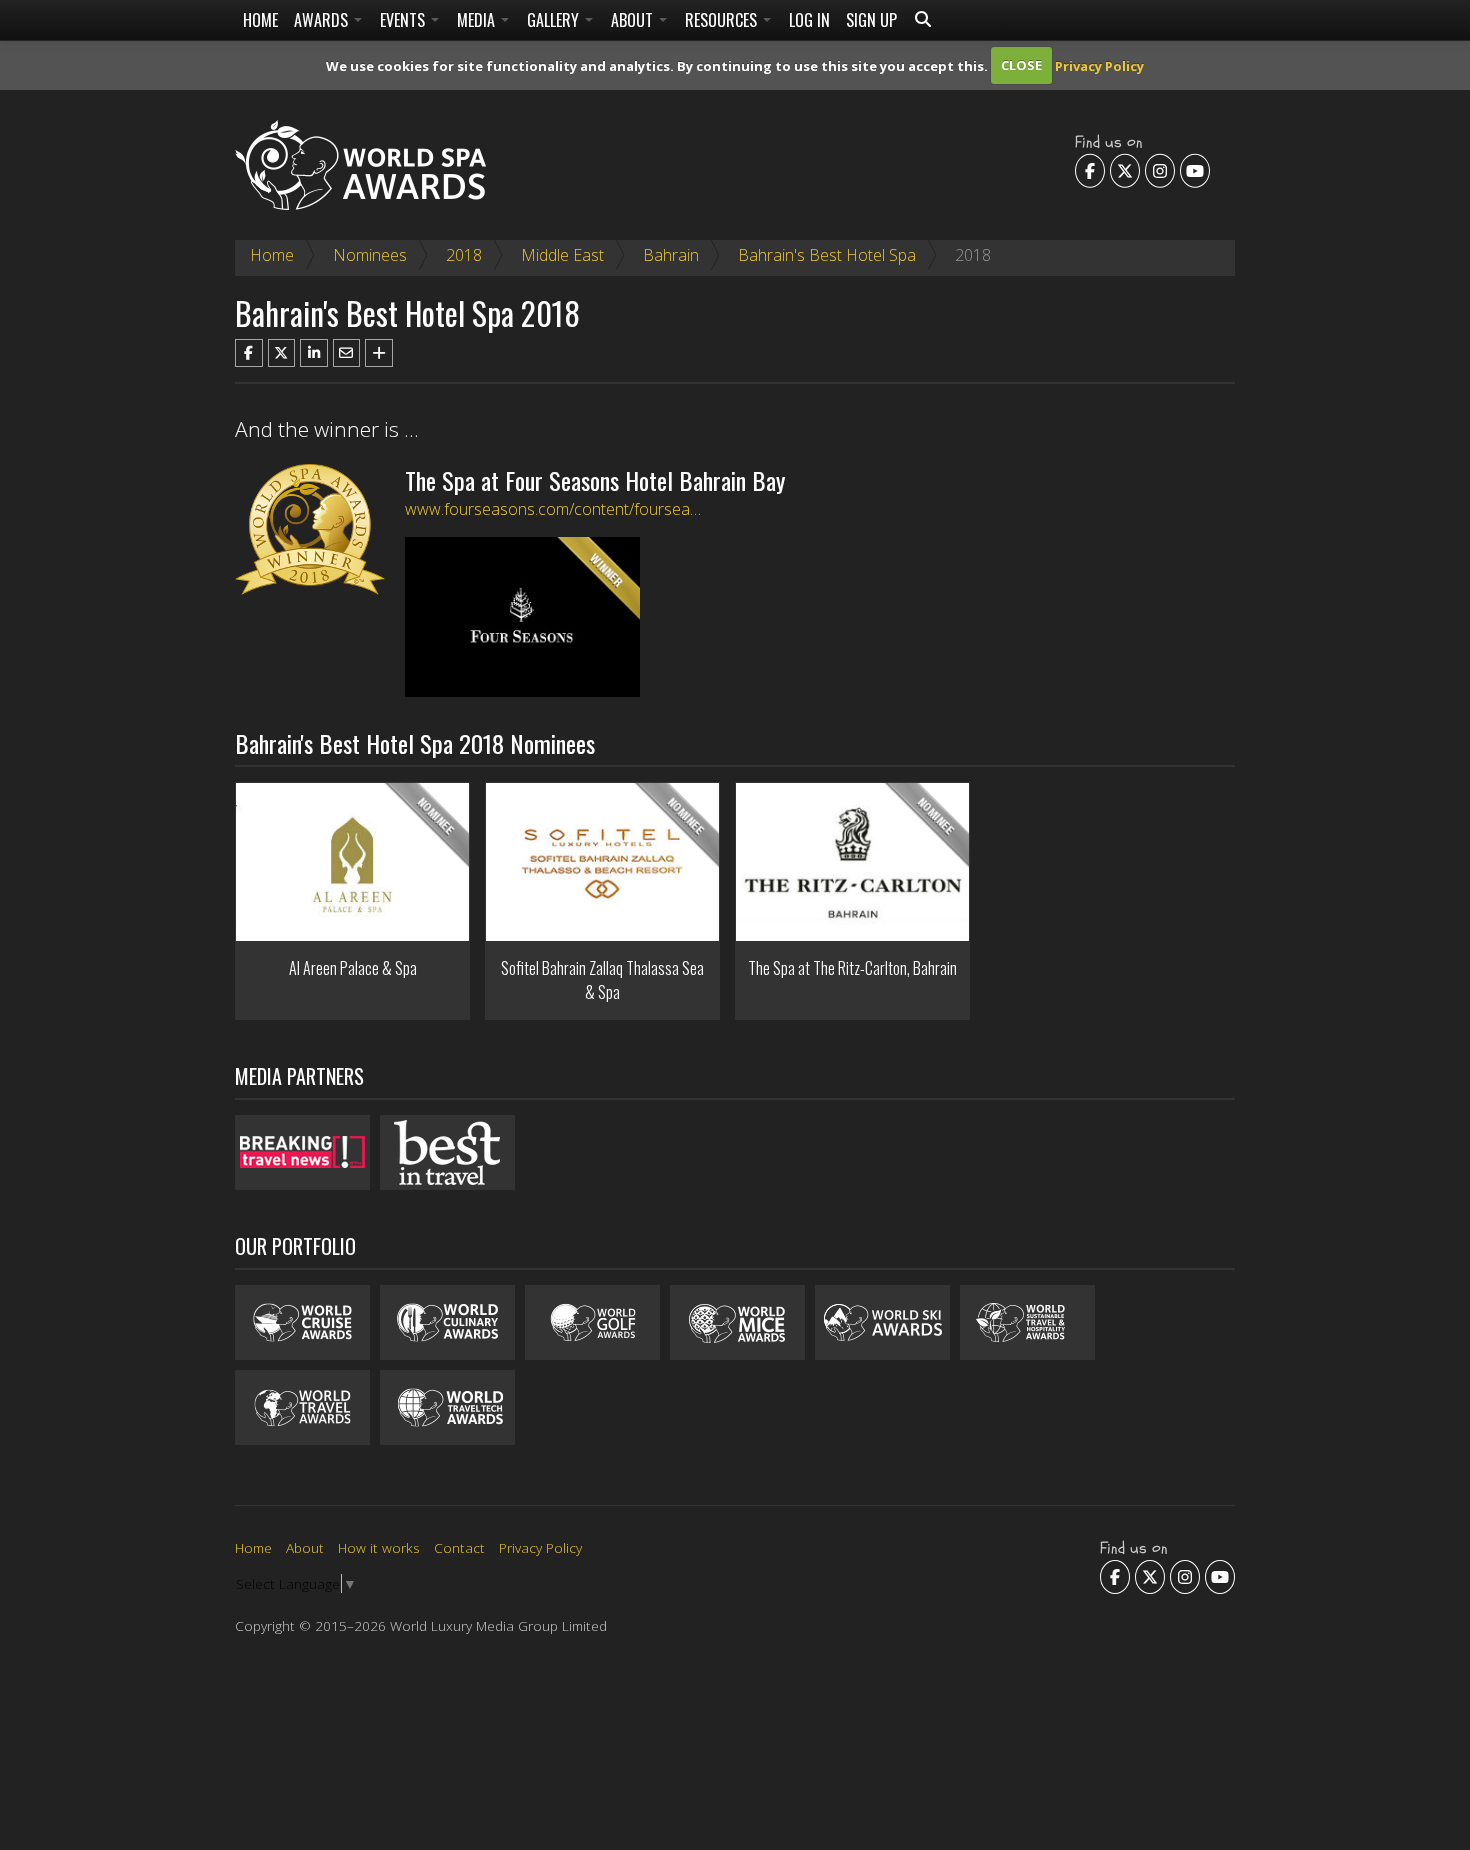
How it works (379, 1547)
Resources (723, 20)
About (634, 20)
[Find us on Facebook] (1090, 170)
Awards (323, 20)
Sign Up (871, 20)
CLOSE (1021, 65)
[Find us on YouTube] (1195, 170)
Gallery (555, 20)
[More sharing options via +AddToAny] (379, 353)
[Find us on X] (1125, 170)
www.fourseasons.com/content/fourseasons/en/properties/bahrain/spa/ (663, 509)
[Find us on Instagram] (1160, 170)
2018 (464, 255)
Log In (809, 20)
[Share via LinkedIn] (314, 353)
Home (260, 20)
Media (478, 20)
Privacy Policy (1099, 65)
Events (404, 20)
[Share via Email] (347, 353)
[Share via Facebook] (249, 353)
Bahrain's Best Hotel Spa (827, 255)
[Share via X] (282, 353)
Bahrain (671, 255)
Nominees (370, 255)
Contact (459, 1547)
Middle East (562, 255)
